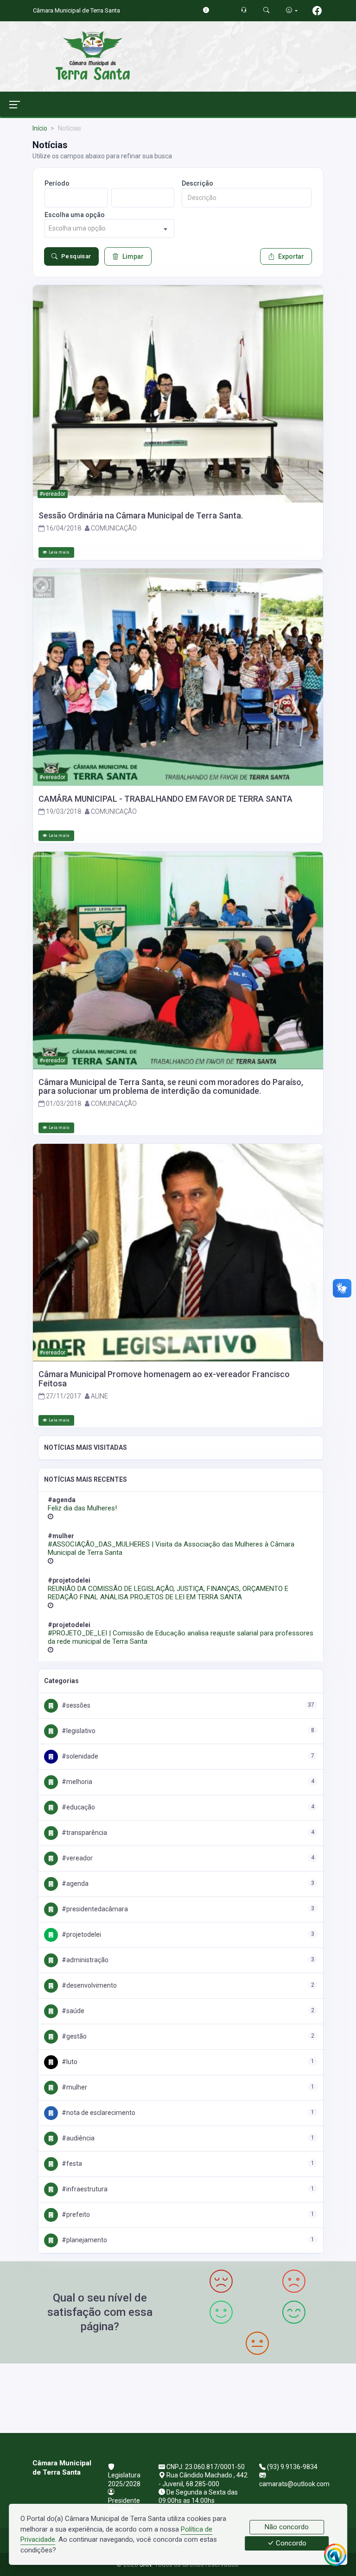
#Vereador (76, 1858)
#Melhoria (76, 1782)
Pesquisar (76, 256)
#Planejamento (84, 2240)
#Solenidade (79, 1756)
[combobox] (109, 228)
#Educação (78, 1807)
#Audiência (77, 2138)
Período (57, 183)
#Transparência (84, 1833)
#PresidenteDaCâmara (94, 1909)
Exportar (291, 256)
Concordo (290, 2544)
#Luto (69, 2062)
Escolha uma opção (75, 215)
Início (40, 128)
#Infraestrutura (84, 2189)
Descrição (197, 183)
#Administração (84, 1960)
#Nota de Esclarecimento (98, 2113)
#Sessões (75, 1705)
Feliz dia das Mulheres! (82, 1508)
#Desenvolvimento (89, 1985)
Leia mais (59, 552)
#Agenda (74, 1884)
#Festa (71, 2164)
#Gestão (73, 2036)
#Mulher (74, 2087)
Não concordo (287, 2527)
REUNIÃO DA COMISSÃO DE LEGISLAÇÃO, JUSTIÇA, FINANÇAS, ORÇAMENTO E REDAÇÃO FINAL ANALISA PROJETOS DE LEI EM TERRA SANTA (168, 1593)
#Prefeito (75, 2214)
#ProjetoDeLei (81, 1934)
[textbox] (109, 228)
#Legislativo (78, 1731)
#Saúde (72, 2011)
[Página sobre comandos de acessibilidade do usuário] (292, 10)
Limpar (133, 256)
